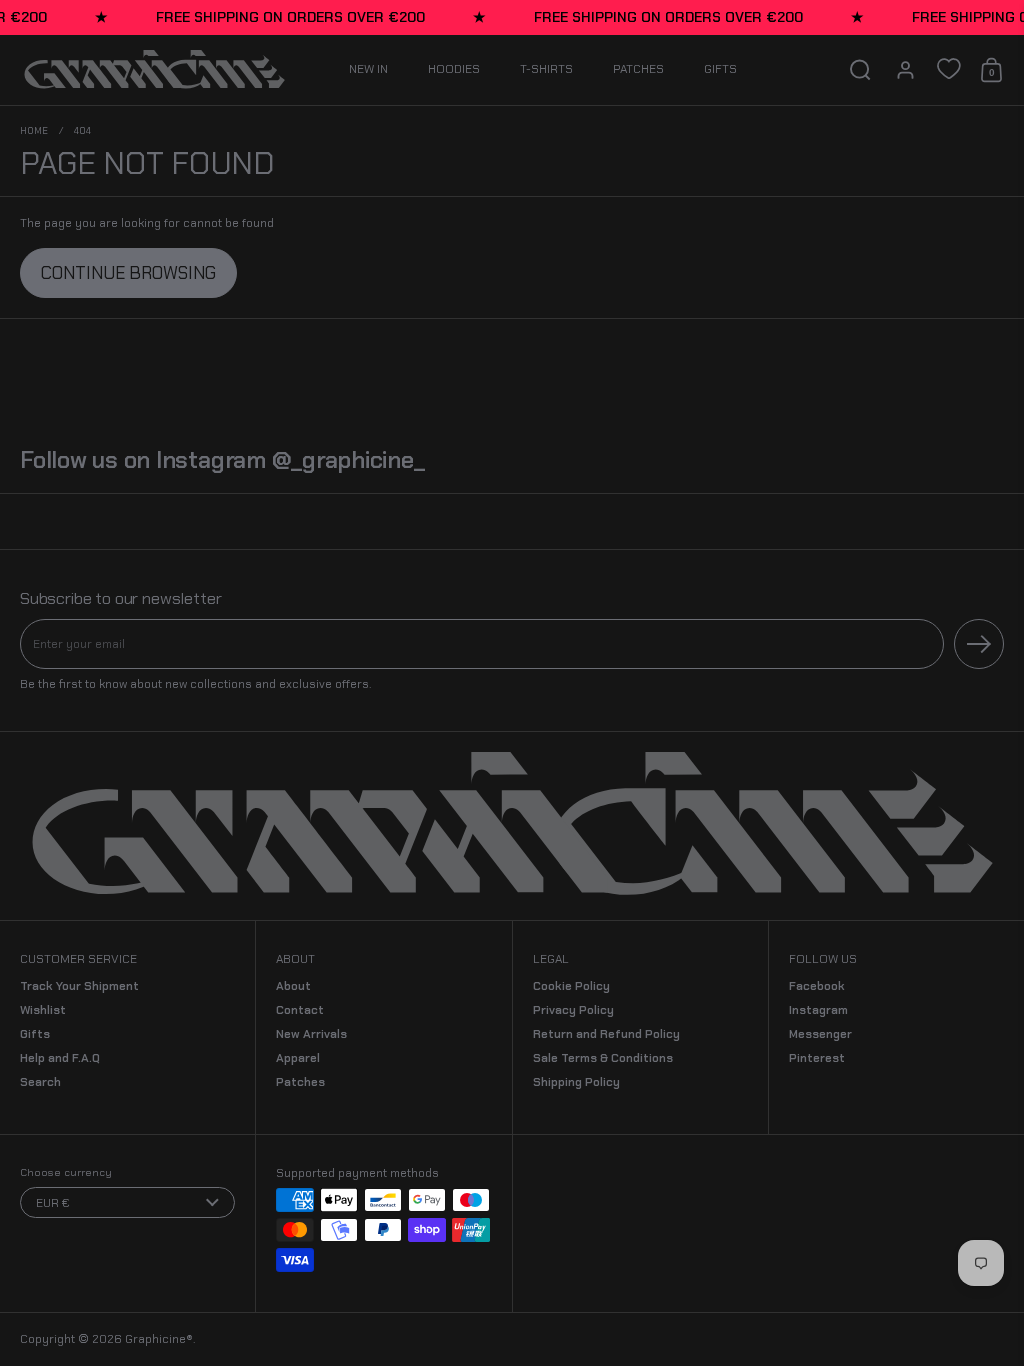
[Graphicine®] (154, 70)
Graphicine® (159, 1339)
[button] (860, 70)
